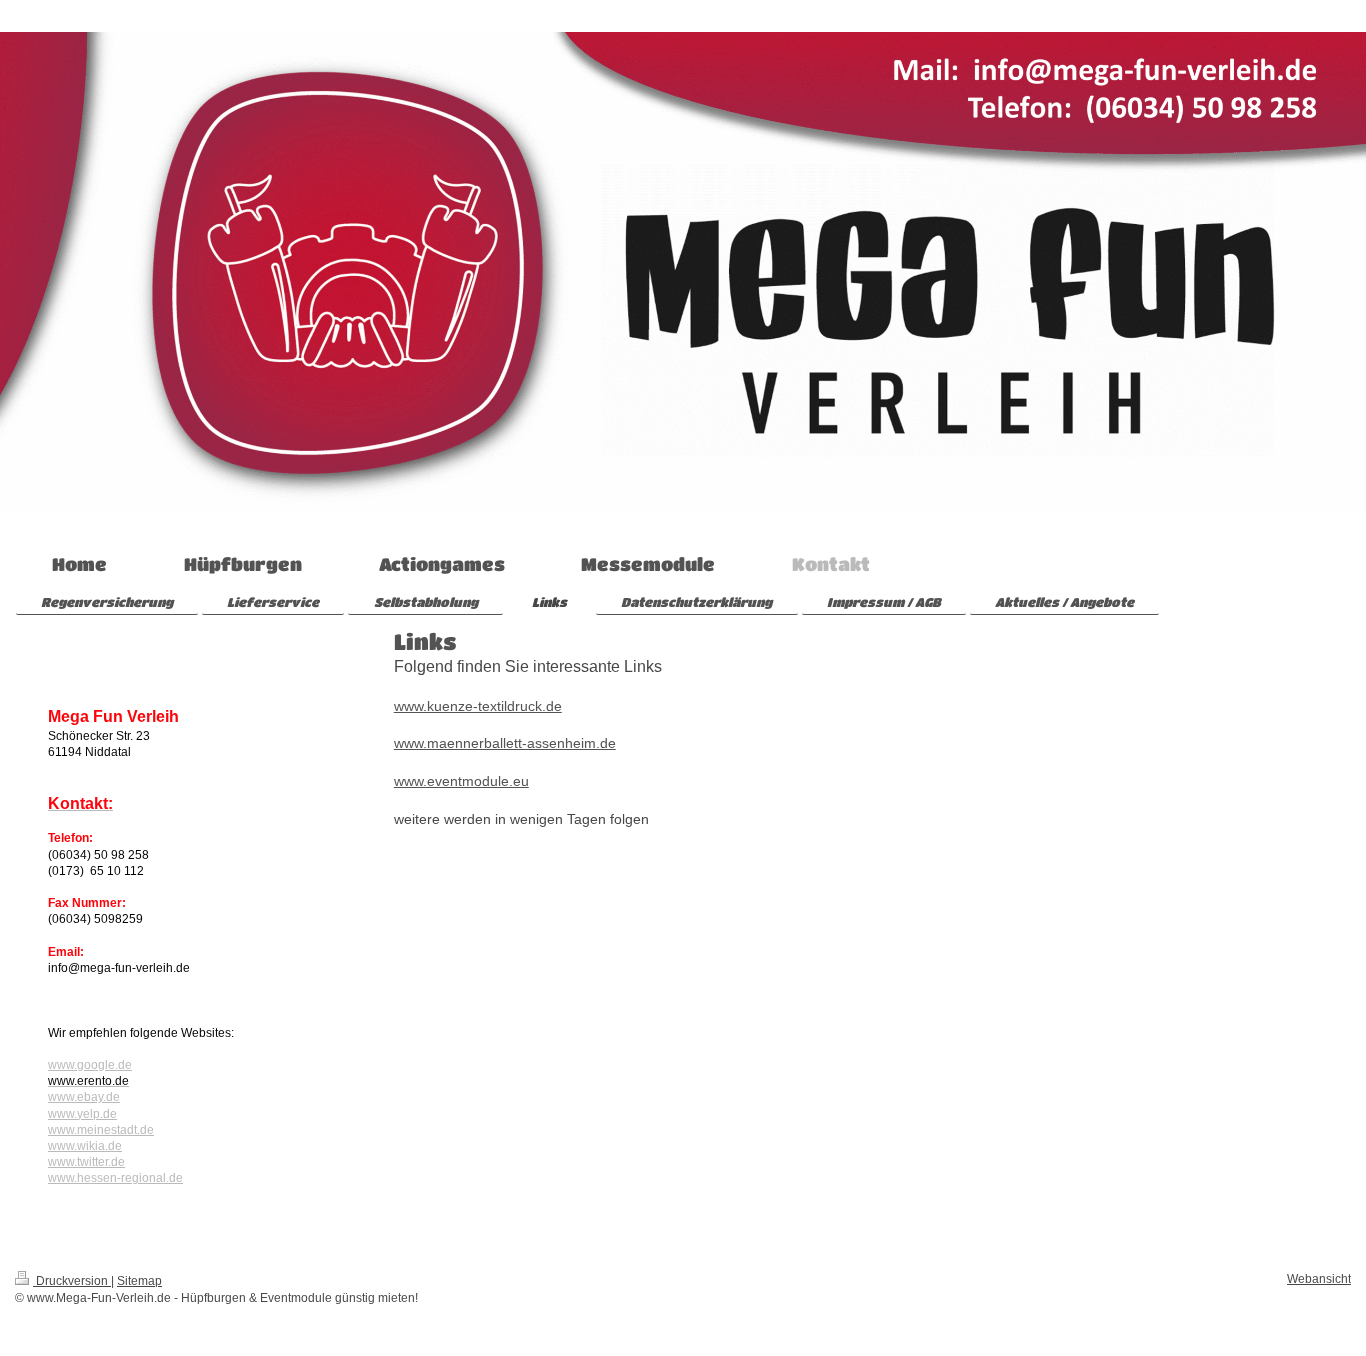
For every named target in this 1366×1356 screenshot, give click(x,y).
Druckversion (72, 1281)
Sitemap (139, 1281)
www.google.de (90, 1065)
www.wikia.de (85, 1146)
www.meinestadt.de (101, 1130)
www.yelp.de (82, 1114)
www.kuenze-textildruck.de (478, 706)
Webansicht (1319, 1279)
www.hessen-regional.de (115, 1178)
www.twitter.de (86, 1162)
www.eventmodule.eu (461, 781)
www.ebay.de (84, 1097)
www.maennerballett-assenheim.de (505, 743)
